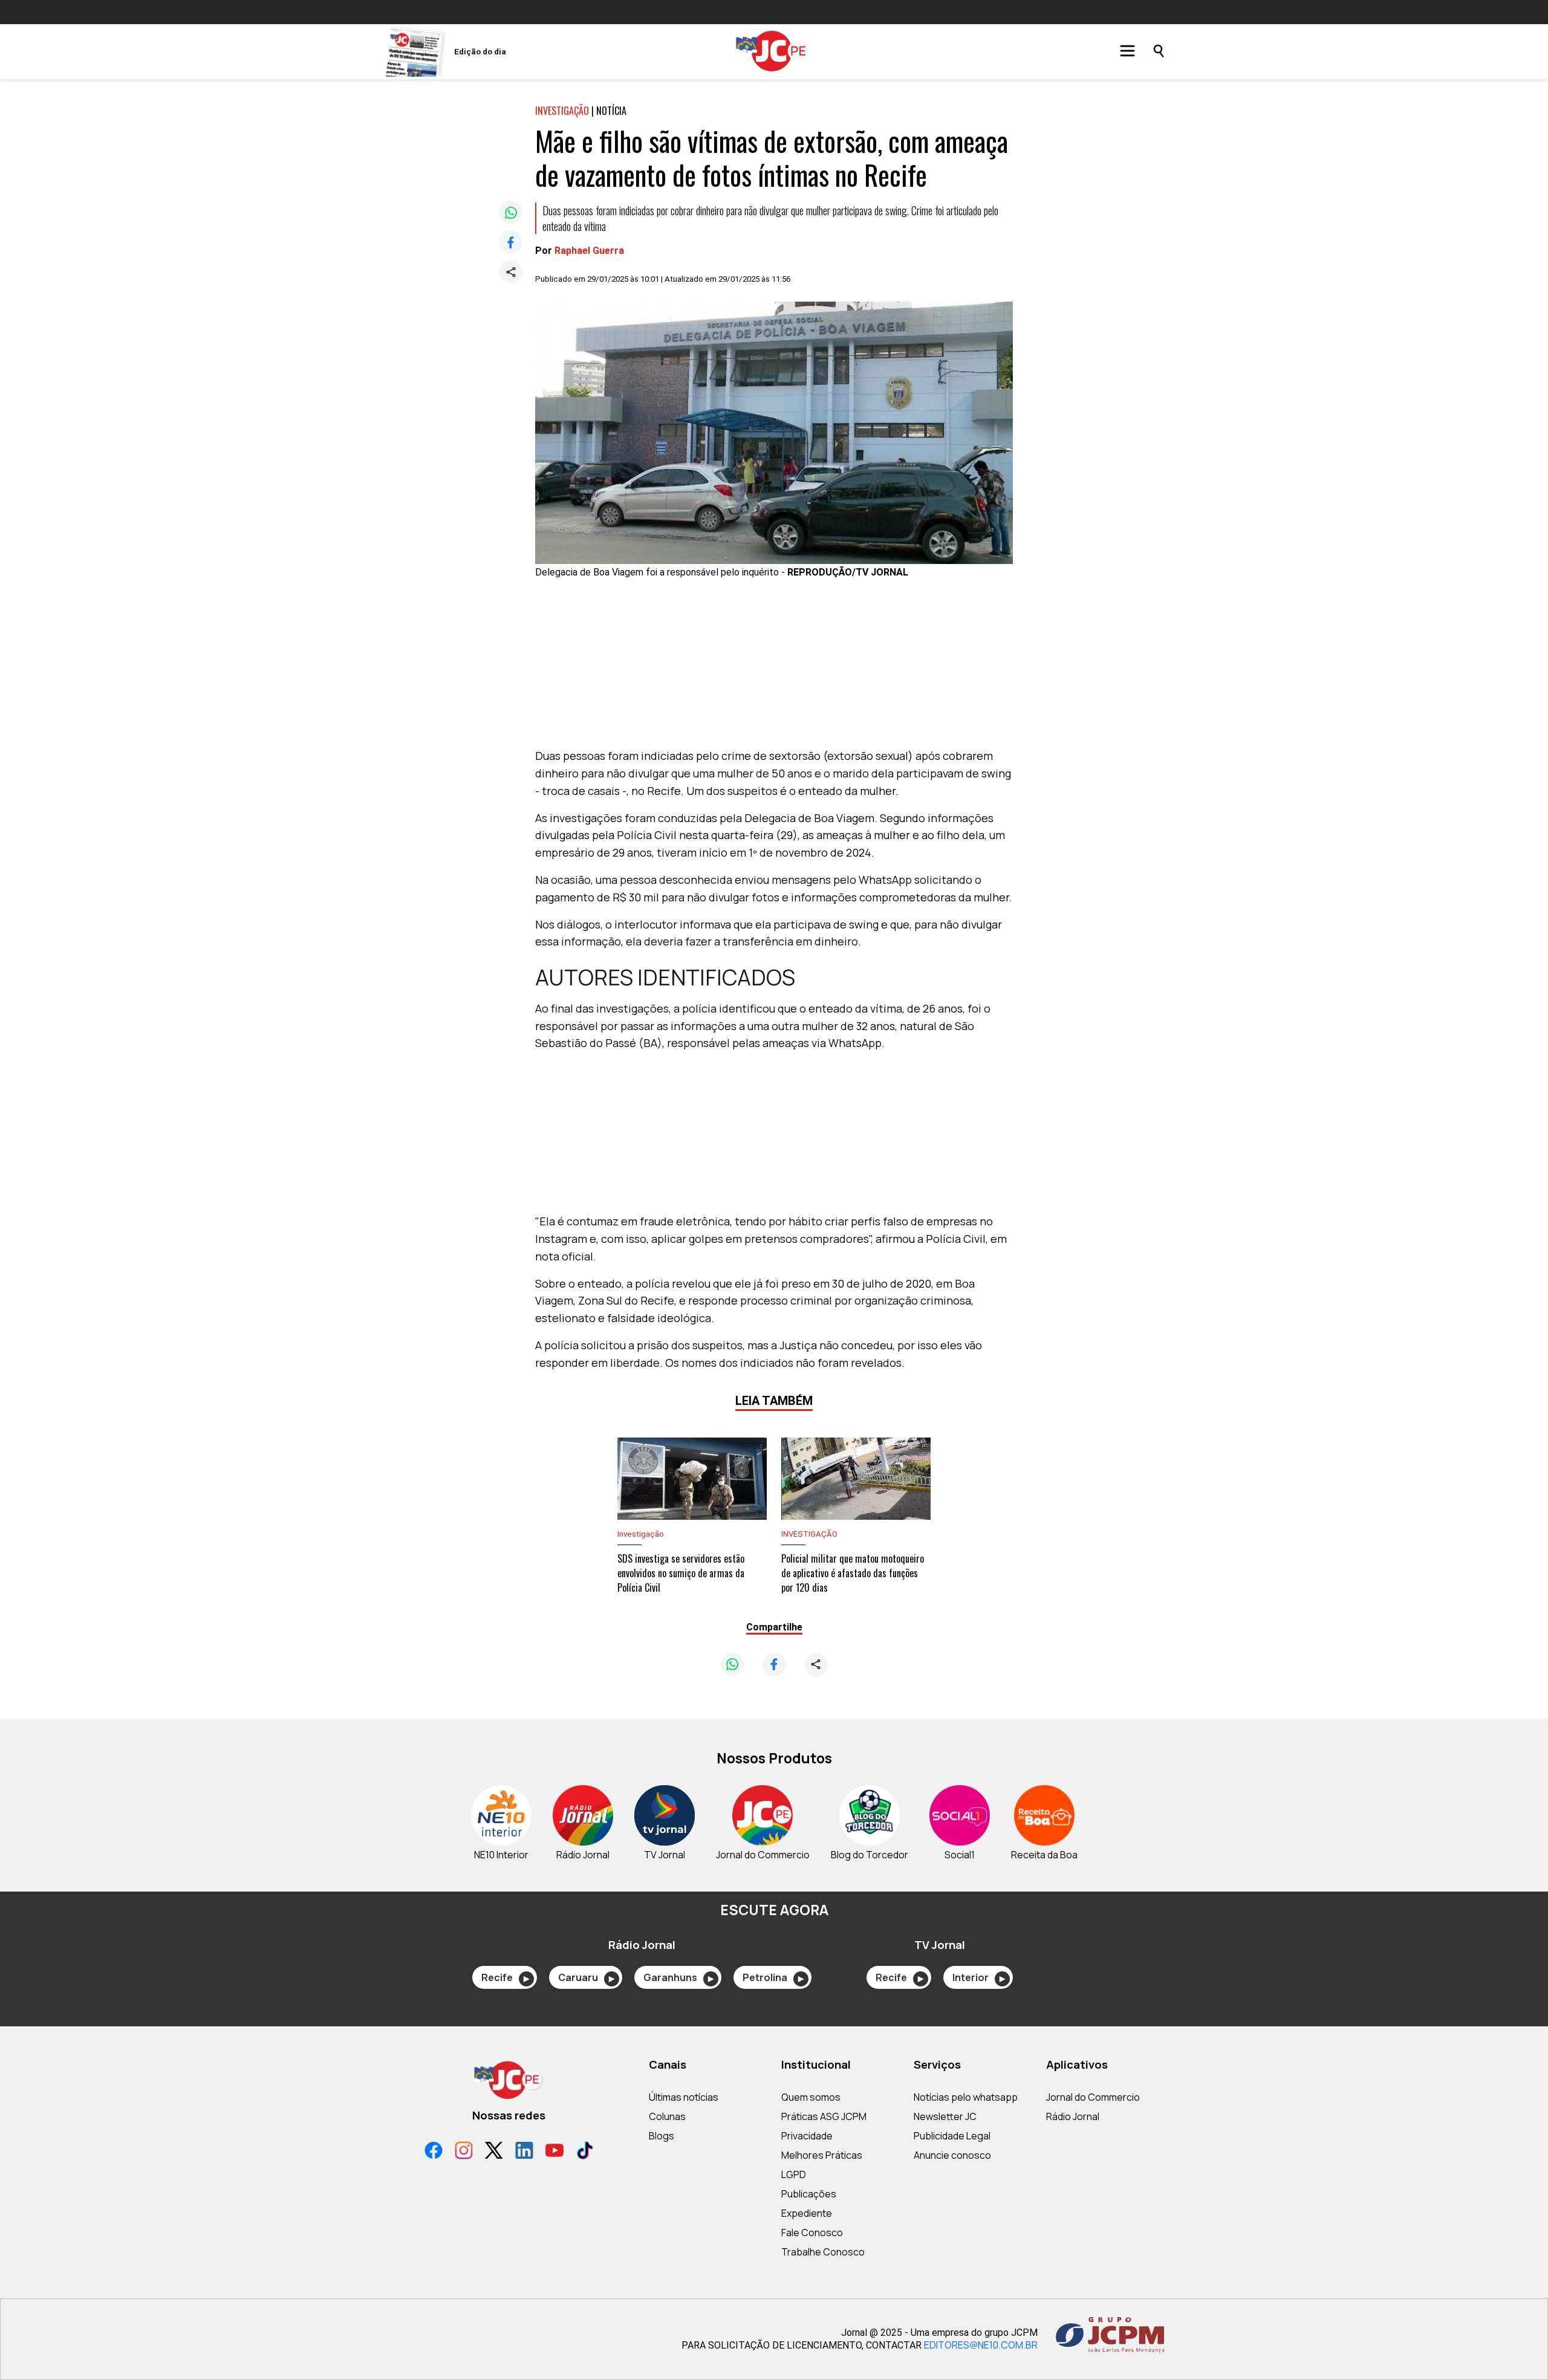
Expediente (807, 2213)
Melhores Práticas (822, 2155)
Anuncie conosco (952, 2155)
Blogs (662, 2136)
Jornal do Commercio (1093, 2097)
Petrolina (773, 1977)
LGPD (794, 2174)
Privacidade (807, 2136)
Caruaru (586, 1977)
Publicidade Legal (952, 2136)
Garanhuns (678, 1977)
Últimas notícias (684, 2097)
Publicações (809, 2194)
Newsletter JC (945, 2116)
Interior (979, 1977)
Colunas (667, 2116)
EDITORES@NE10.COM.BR (981, 2345)
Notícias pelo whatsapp (966, 2097)
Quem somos (811, 2097)
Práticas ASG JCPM (824, 2116)
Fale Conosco (812, 2232)
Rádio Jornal (1073, 2116)
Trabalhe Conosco (823, 2252)
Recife (505, 1977)
